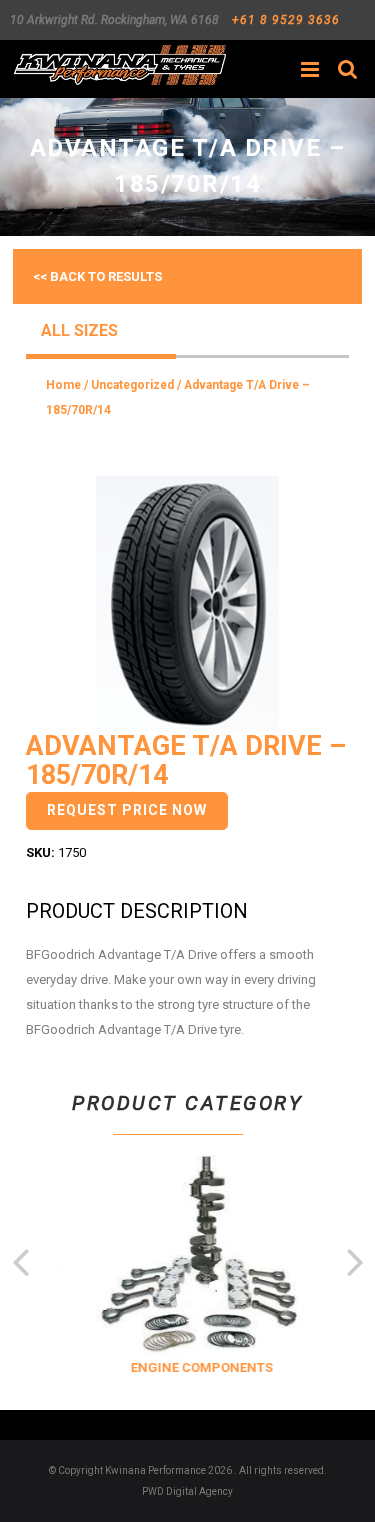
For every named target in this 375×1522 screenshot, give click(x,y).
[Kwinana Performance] (119, 65)
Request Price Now (127, 810)
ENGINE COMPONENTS (198, 1367)
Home (63, 385)
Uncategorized (132, 385)
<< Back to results (97, 276)
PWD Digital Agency (187, 1491)
